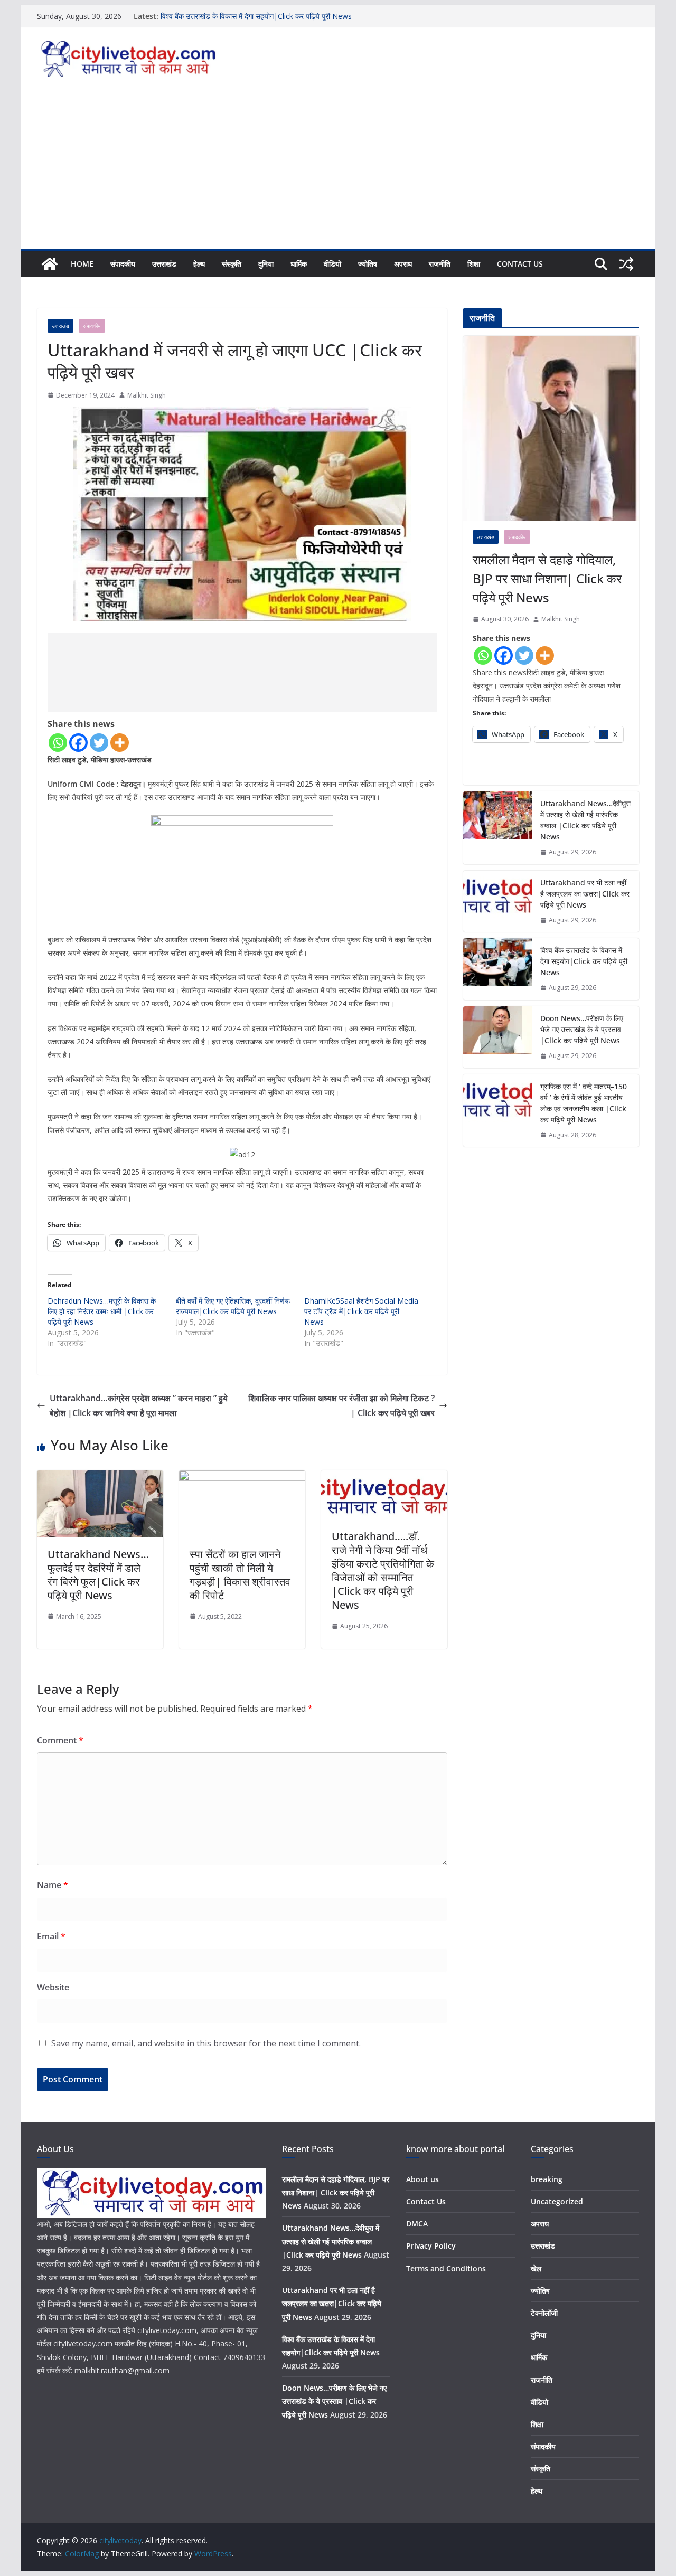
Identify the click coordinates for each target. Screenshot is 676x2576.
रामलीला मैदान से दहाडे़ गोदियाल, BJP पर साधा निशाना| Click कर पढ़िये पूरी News (547, 578)
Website (53, 1987)
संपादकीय (123, 264)
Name (53, 1885)
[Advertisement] (338, 170)
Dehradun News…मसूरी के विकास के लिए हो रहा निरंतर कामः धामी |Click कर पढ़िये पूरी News (102, 1311)
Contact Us (520, 264)
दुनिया (266, 264)
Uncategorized (557, 2201)
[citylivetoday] (50, 264)
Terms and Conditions (446, 2268)
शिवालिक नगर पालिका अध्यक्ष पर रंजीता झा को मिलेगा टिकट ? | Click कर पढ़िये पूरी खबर (341, 1406)
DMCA (417, 2224)
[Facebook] (78, 743)
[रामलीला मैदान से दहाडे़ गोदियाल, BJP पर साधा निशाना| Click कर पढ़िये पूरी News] (551, 428)
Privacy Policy (431, 2246)
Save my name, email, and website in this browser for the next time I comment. (206, 2043)
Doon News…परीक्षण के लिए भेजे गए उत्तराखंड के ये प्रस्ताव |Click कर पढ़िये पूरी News (582, 1029)
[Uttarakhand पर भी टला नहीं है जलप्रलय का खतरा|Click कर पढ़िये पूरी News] (497, 902)
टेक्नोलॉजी (544, 2313)
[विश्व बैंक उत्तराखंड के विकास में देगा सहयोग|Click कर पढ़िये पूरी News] (497, 969)
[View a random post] (626, 264)
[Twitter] (99, 743)
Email (51, 1936)
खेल (536, 2268)
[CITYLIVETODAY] (151, 2175)
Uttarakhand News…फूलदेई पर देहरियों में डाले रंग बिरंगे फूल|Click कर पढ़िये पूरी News (98, 1575)
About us (422, 2179)
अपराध (403, 264)
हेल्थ (199, 264)
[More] (120, 743)
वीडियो (332, 264)
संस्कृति (232, 264)
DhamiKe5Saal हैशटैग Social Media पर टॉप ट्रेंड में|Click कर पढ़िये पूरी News (361, 1311)
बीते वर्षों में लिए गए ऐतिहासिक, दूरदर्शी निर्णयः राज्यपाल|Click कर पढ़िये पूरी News (233, 1306)
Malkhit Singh (147, 395)
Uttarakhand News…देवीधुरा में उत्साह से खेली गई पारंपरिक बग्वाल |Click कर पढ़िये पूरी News (585, 820)
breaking (547, 2179)
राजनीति (440, 264)
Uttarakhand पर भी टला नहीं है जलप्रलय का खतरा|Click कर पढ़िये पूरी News (585, 894)
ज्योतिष (368, 264)
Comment (60, 1740)
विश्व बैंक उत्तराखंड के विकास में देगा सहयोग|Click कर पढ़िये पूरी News (256, 16)
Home (82, 264)
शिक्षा (474, 264)
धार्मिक (299, 264)
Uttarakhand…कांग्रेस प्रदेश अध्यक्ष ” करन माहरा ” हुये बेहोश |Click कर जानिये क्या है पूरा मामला (139, 1406)
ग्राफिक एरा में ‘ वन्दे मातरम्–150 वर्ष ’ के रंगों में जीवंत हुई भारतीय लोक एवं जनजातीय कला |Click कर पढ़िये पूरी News (584, 1103)
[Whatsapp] (58, 743)
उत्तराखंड (164, 264)
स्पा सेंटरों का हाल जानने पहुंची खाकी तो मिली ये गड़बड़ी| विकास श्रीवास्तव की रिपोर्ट (240, 1575)
